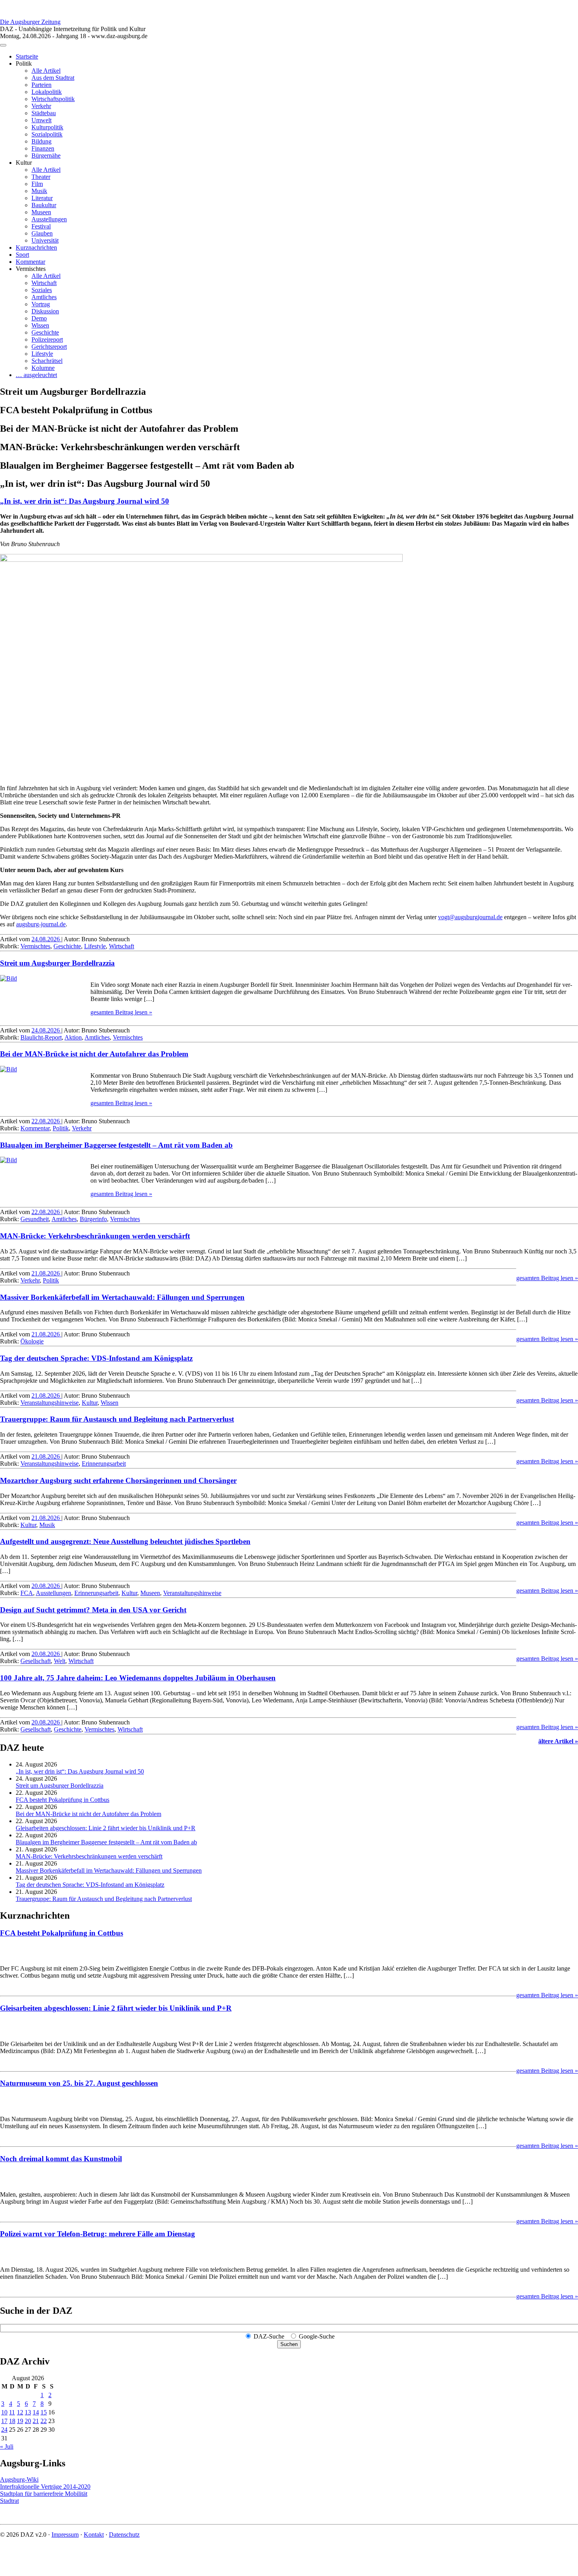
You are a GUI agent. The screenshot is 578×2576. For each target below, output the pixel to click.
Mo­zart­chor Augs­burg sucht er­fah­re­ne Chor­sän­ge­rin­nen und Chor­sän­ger (118, 1480)
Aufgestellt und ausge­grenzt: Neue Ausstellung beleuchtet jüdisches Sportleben (125, 1541)
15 (44, 2412)
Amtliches (44, 297)
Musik (39, 191)
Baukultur (44, 205)
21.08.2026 (46, 1273)
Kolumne (43, 368)
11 (12, 2412)
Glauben (42, 233)
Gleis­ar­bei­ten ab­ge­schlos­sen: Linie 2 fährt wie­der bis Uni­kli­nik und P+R (106, 1828)
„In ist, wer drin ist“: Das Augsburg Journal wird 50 (85, 501)
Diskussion (45, 311)
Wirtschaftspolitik (53, 99)
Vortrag (41, 304)
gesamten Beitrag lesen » (121, 1012)
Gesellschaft (36, 1661)
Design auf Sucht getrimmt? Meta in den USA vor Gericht (93, 1610)
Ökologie (32, 1341)
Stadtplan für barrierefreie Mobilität (44, 2494)
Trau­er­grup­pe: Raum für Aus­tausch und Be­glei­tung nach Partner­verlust (117, 1419)
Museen (41, 212)
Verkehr (41, 106)
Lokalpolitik (47, 92)
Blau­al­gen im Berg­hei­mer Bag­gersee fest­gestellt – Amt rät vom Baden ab (116, 1145)
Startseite (27, 56)
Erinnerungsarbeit (104, 1464)
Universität (45, 240)
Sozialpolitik (47, 134)
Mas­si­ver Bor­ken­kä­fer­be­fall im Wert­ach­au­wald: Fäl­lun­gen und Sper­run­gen (122, 1297)
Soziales (42, 290)
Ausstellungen (49, 219)
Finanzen (43, 148)
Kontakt (94, 2535)
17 (4, 2421)
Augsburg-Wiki (19, 2479)
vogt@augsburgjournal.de (470, 917)
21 (36, 2421)
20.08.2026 (46, 1586)
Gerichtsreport (49, 347)
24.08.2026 (46, 939)
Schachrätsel (47, 361)
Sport (22, 255)
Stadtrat (9, 2501)
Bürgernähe (46, 155)
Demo (39, 318)
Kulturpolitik (47, 127)
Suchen (289, 2344)
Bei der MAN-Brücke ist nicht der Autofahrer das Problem (94, 1054)
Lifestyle (42, 354)
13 (28, 2412)
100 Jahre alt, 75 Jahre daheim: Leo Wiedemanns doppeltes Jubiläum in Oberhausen (138, 1678)
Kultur (90, 1403)
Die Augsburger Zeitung (30, 22)
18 (12, 2421)
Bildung (41, 141)
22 (44, 2421)
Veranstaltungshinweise (50, 1403)
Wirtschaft (44, 283)
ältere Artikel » (558, 1741)
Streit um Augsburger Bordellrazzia (57, 963)
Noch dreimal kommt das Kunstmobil (61, 2159)
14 (36, 2412)
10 (4, 2412)
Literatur (42, 198)
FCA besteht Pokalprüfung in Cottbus (63, 1800)
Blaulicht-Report (41, 1037)
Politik (61, 1128)
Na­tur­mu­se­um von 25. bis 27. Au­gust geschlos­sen (79, 2083)
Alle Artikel (46, 71)
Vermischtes (35, 946)
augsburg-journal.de (41, 924)
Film (37, 184)
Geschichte (45, 332)
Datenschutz (124, 2535)
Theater (41, 177)
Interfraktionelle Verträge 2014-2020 (45, 2487)
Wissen (40, 325)
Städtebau (44, 113)
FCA (27, 1593)
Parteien (41, 85)
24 (4, 2430)
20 (28, 2421)
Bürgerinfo (93, 1219)
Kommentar (30, 262)
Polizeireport (47, 339)
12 (20, 2412)
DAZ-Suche (269, 2336)
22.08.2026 (46, 1121)
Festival (41, 226)
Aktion (73, 1037)
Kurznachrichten (36, 247)
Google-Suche (317, 2336)
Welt (60, 1661)
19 (20, 2421)
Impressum (65, 2535)
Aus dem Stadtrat (53, 78)
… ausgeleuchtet (36, 375)
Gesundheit (35, 1219)
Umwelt (41, 120)
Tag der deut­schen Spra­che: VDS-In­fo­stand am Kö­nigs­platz (96, 1358)
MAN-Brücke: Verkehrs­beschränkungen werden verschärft (95, 1236)
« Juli (7, 2446)
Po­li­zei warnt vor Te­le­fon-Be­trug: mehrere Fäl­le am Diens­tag (98, 2234)
